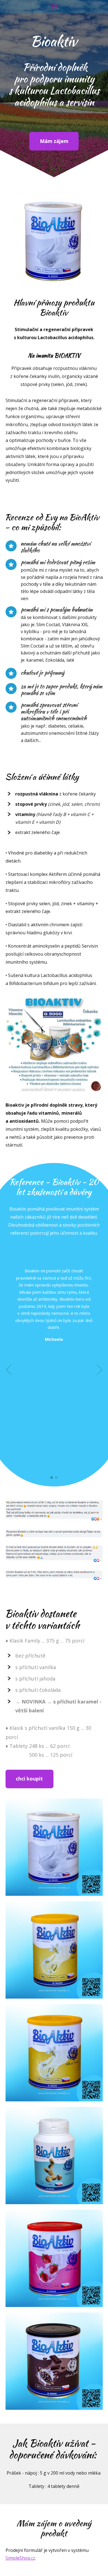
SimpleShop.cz (20, 2558)
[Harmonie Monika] (54, 7)
